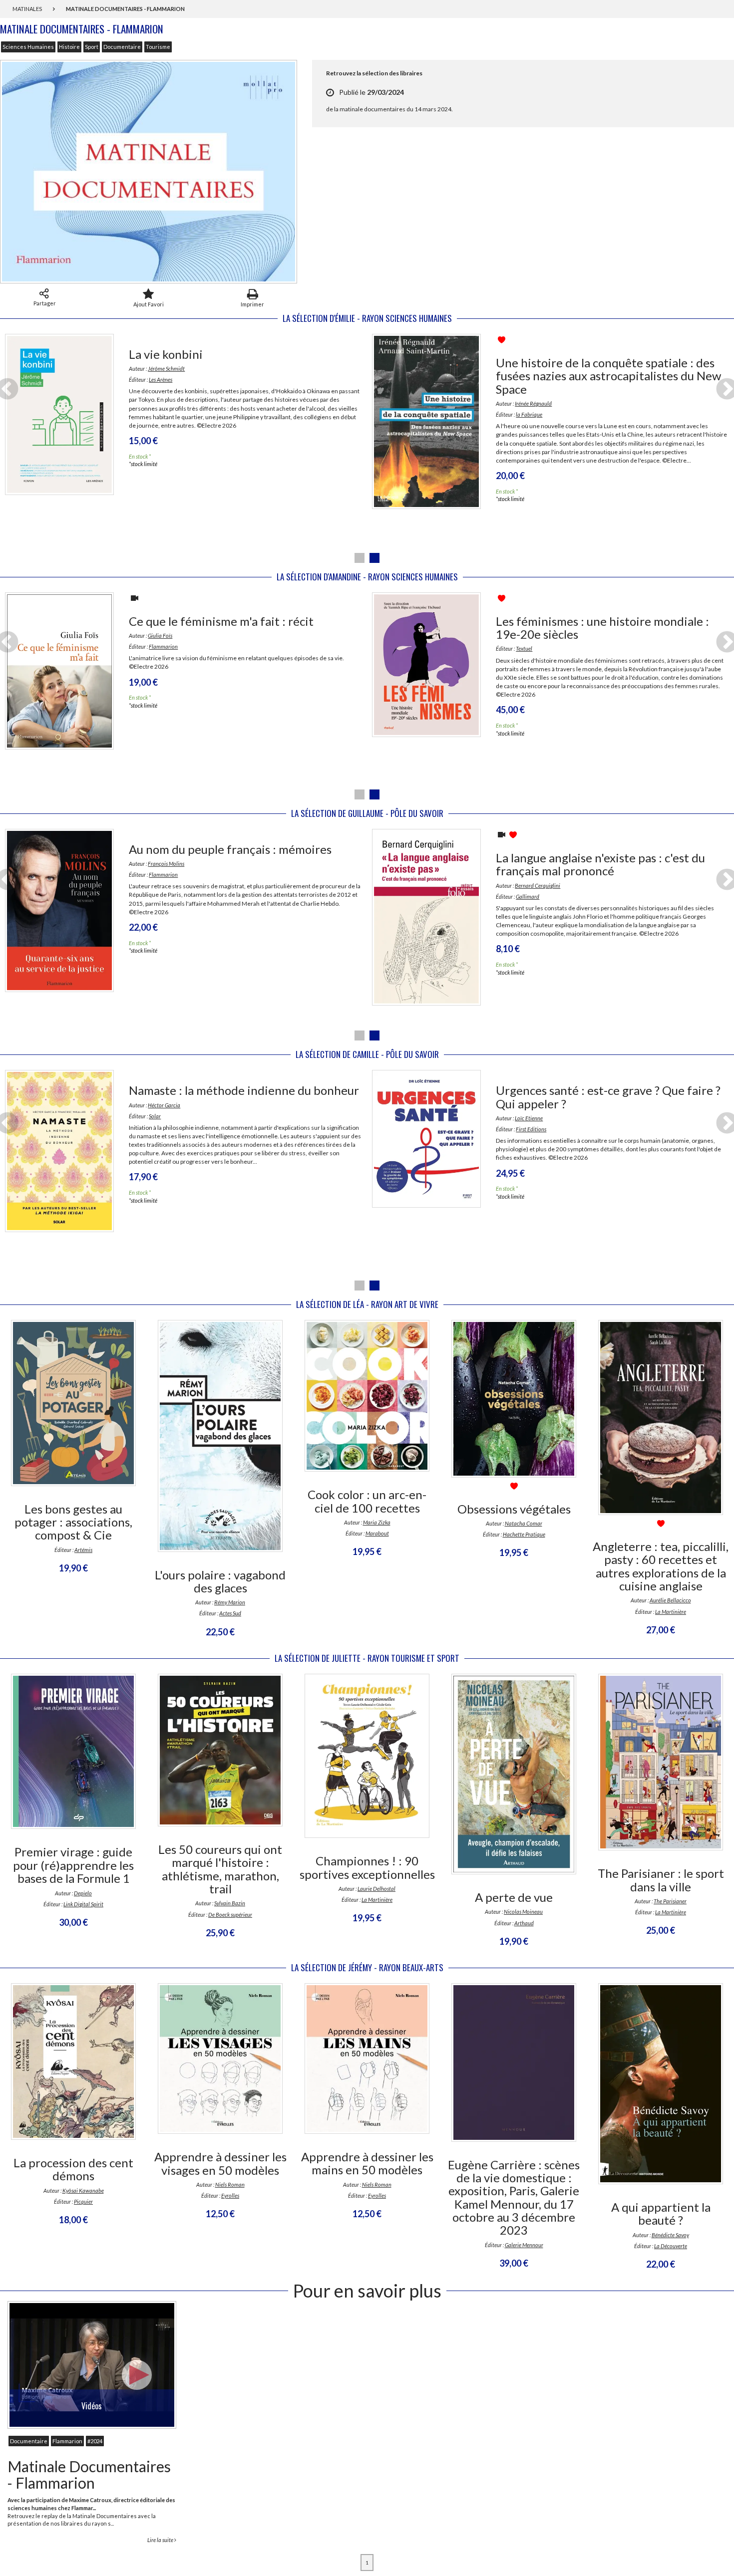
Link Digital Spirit (83, 1904)
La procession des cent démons (73, 2169)
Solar (155, 1116)
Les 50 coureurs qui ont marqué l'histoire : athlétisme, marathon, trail (220, 1869)
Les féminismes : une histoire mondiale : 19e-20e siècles (602, 628)
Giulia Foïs (160, 636)
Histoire (69, 47)
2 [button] (374, 558)
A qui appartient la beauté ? (661, 2213)
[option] (183, 416)
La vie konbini (166, 354)
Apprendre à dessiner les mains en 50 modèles (367, 2163)
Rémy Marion (230, 1602)
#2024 (95, 2441)
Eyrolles (230, 2195)
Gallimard (528, 897)
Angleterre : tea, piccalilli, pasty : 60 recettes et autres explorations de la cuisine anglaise (661, 1566)
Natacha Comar (524, 1523)
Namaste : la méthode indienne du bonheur (244, 1090)
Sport (92, 47)
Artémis (83, 1550)
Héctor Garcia (164, 1105)
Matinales (28, 9)
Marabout (377, 1533)
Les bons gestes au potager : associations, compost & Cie (73, 1522)
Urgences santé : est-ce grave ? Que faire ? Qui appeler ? (608, 1097)
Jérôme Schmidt (166, 369)
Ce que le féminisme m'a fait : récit (221, 621)
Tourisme (158, 47)
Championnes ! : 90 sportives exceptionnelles (367, 1867)
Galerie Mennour (524, 2245)
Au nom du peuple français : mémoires (230, 849)
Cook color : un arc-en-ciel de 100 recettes (367, 1501)
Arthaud (524, 1923)
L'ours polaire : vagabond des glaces (220, 1581)
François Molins (166, 864)
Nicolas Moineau (523, 1912)
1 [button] (360, 558)
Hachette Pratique (524, 1534)
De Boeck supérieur (230, 1915)
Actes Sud (230, 1613)
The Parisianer (670, 1901)
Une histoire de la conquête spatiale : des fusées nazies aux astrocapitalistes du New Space (608, 376)
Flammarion (163, 646)
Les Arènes (161, 380)
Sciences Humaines (28, 47)
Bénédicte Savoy (670, 2235)
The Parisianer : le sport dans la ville (661, 1880)
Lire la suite (161, 2540)
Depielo (83, 1893)
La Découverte (671, 2246)
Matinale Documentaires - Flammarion (89, 2474)
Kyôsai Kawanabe (83, 2190)
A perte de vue (514, 1897)
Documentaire (122, 47)
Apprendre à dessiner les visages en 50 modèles (220, 2163)
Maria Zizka (377, 1522)
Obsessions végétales (514, 1509)
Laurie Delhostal (376, 1889)
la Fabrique (529, 414)
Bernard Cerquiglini (538, 886)
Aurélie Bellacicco (670, 1600)
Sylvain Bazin (230, 1903)
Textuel (524, 648)
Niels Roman (230, 2185)
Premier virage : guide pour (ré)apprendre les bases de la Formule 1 (73, 1865)
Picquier (83, 2201)
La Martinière (671, 1612)
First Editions (531, 1129)
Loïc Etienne (529, 1118)
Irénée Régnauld (533, 403)
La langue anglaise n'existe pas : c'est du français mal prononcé (600, 864)
